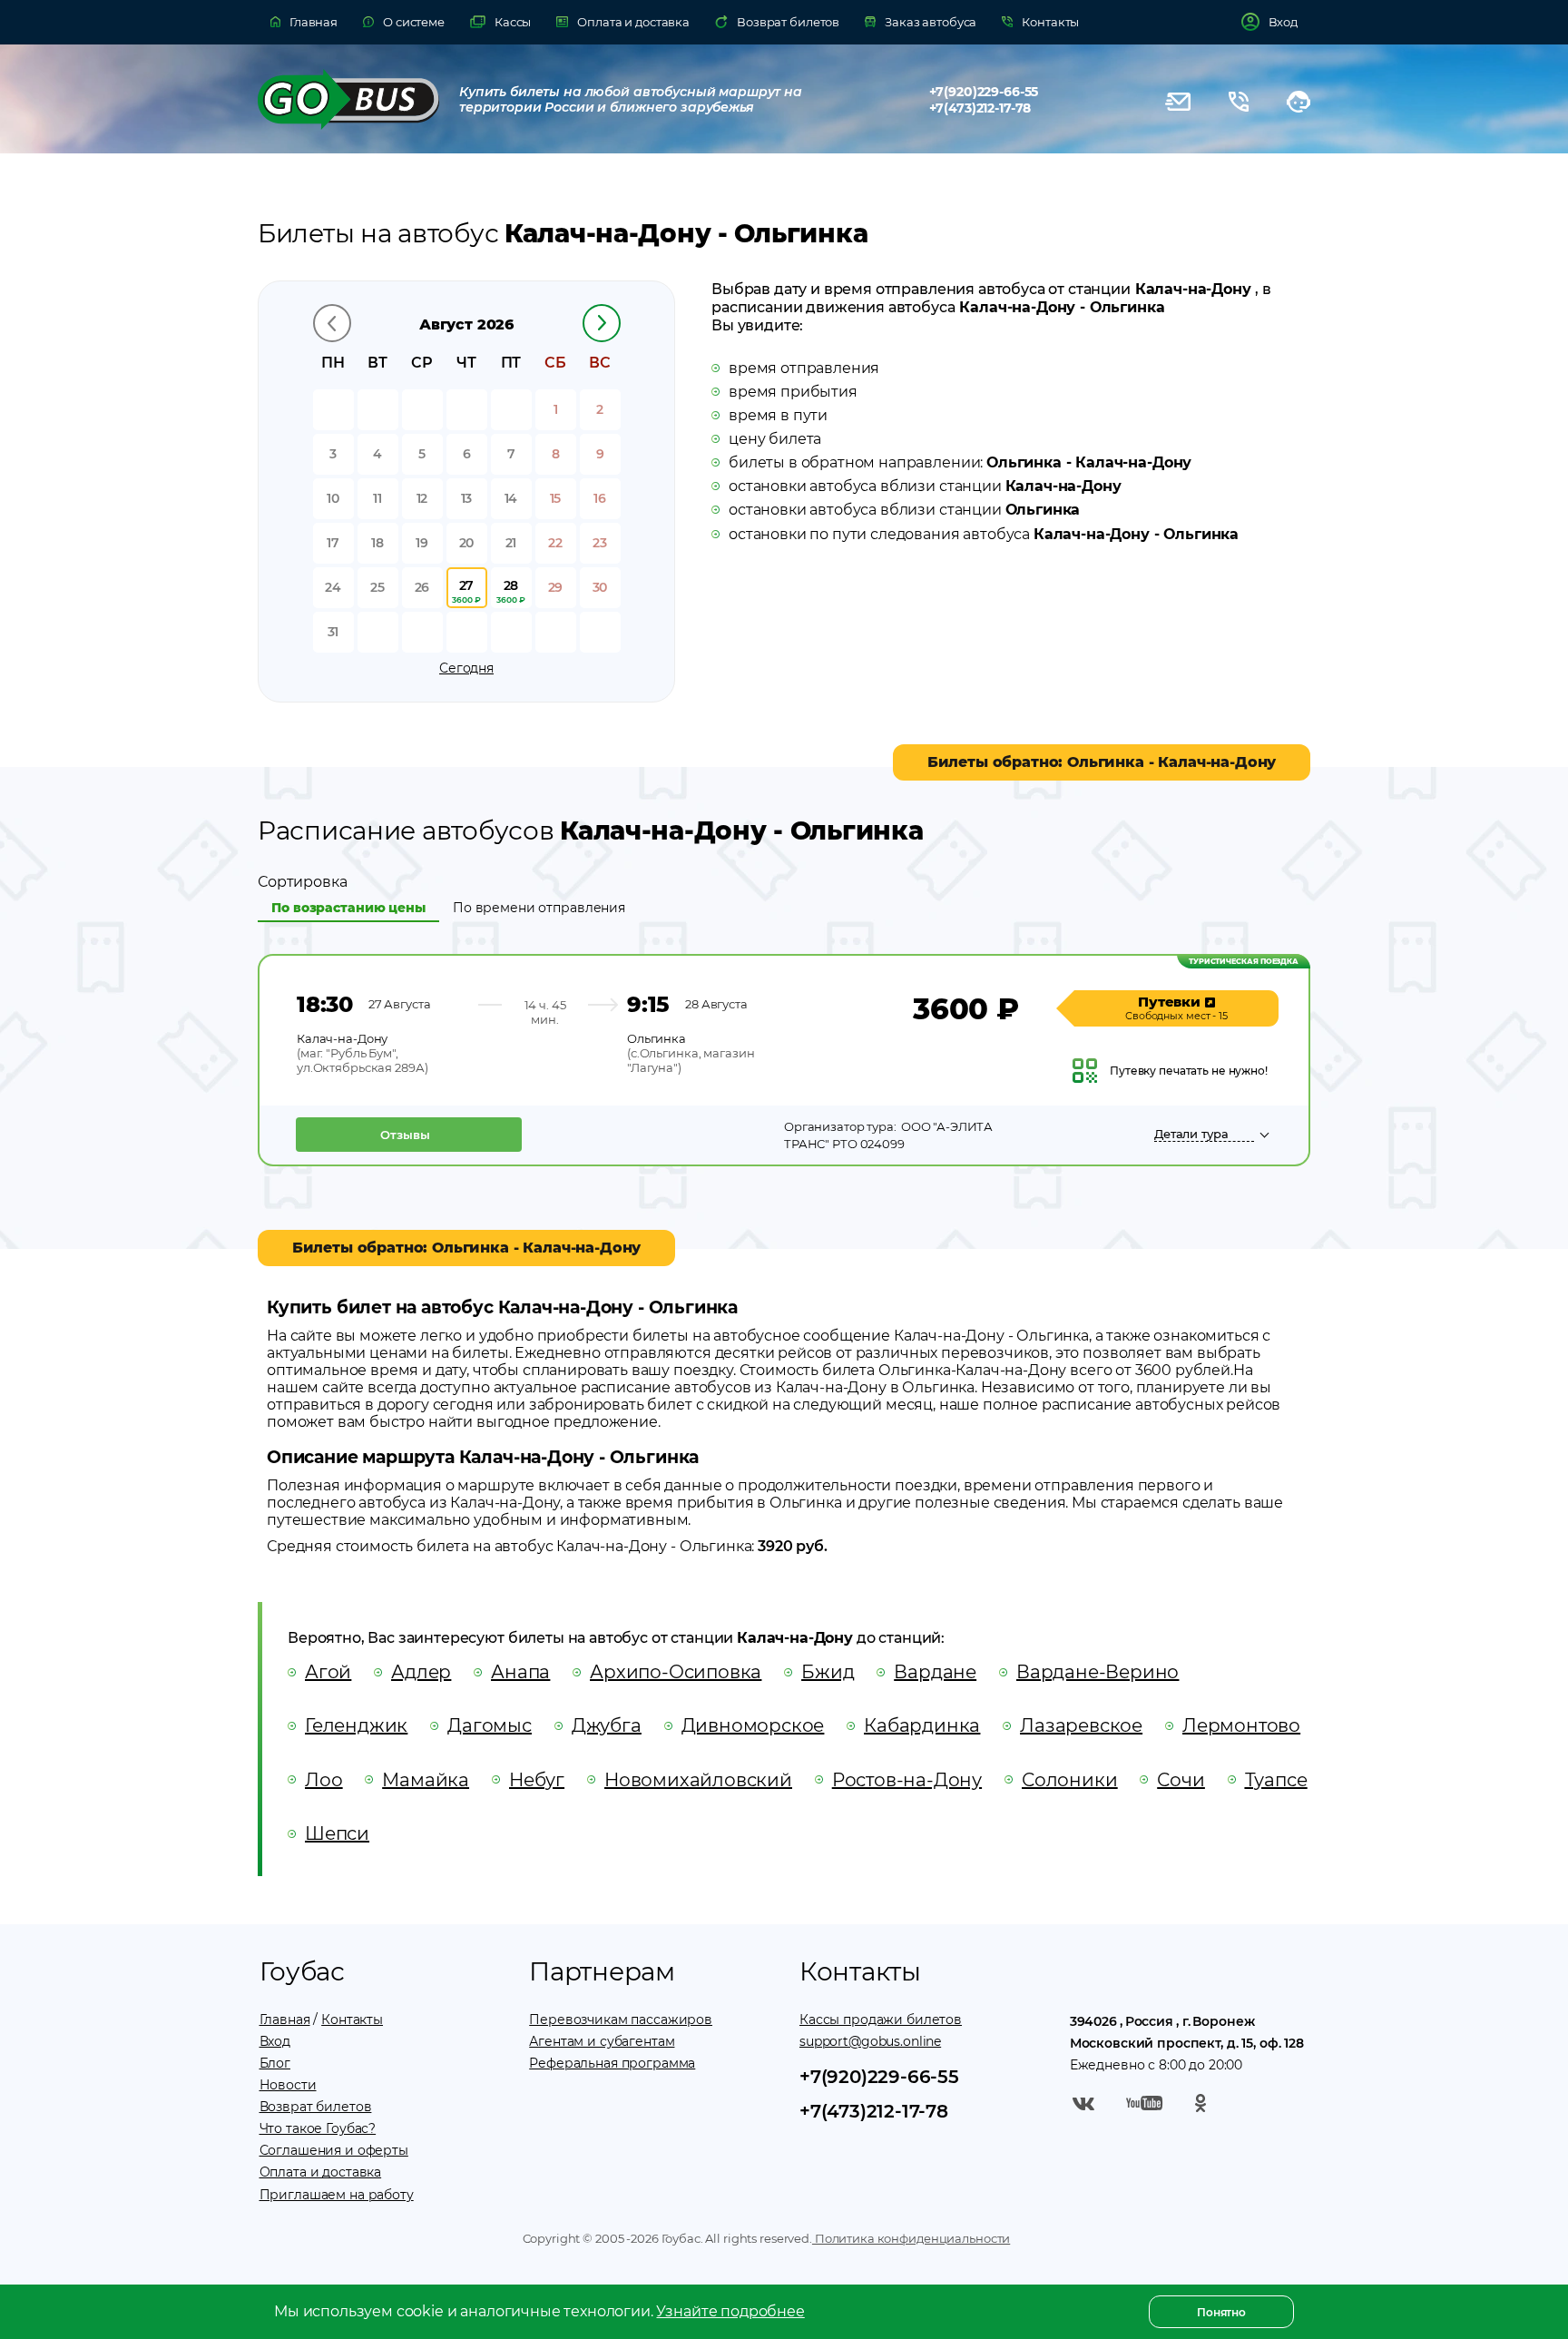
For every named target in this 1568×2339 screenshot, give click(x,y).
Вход (275, 2041)
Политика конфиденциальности (911, 2238)
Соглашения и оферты (334, 2150)
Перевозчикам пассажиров (621, 2020)
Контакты (352, 2020)
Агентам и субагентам (602, 2041)
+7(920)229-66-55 (984, 92)
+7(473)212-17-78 (980, 108)
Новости (288, 2085)
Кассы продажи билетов (881, 2020)
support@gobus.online (870, 2041)
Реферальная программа (612, 2063)
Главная (285, 2020)
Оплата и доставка (321, 2172)
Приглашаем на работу (337, 2195)
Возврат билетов (316, 2107)
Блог (275, 2063)
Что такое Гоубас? (318, 2128)
